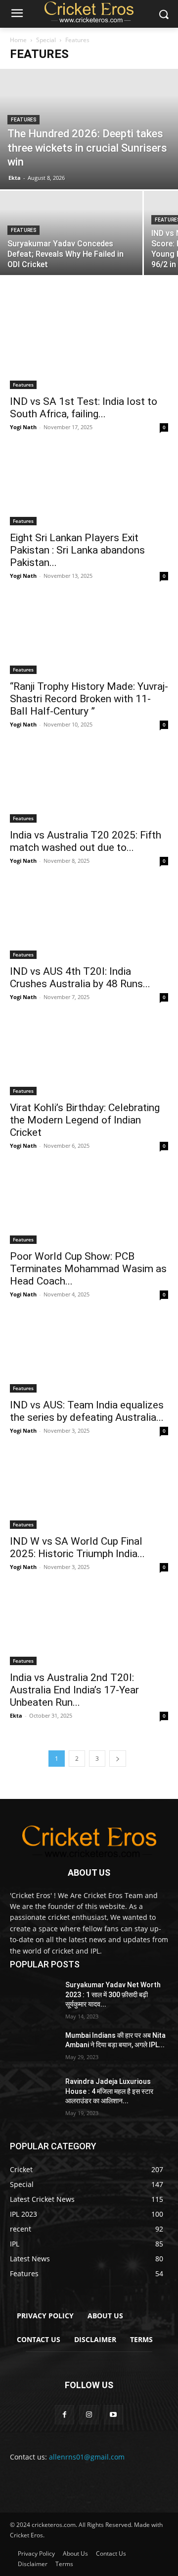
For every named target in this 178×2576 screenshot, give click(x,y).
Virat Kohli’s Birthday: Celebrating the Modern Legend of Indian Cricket (85, 1120)
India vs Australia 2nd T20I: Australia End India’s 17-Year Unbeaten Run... (74, 1690)
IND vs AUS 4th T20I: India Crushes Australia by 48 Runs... (80, 978)
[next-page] (118, 1759)
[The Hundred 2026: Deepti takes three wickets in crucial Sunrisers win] (89, 129)
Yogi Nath (23, 427)
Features (23, 120)
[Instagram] (89, 2415)
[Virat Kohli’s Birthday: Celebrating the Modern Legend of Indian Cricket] (89, 1056)
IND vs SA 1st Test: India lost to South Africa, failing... (84, 408)
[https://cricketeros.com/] (89, 1841)
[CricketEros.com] (89, 12)
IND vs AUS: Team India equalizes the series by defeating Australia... (87, 1411)
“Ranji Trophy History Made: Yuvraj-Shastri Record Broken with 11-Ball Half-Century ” (89, 699)
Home (18, 40)
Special (46, 40)
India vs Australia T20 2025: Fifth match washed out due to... (86, 841)
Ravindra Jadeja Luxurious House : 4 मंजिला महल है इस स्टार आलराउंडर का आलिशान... (109, 2091)
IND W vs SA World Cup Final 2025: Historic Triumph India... (77, 1547)
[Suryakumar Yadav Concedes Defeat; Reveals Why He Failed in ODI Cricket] (71, 244)
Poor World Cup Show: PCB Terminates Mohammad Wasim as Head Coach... (88, 1269)
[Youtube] (113, 2415)
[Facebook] (65, 2415)
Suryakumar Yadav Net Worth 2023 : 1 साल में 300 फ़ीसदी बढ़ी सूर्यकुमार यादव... (113, 1994)
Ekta (15, 178)
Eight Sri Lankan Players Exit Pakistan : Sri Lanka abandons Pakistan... (77, 550)
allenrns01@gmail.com (87, 2457)
